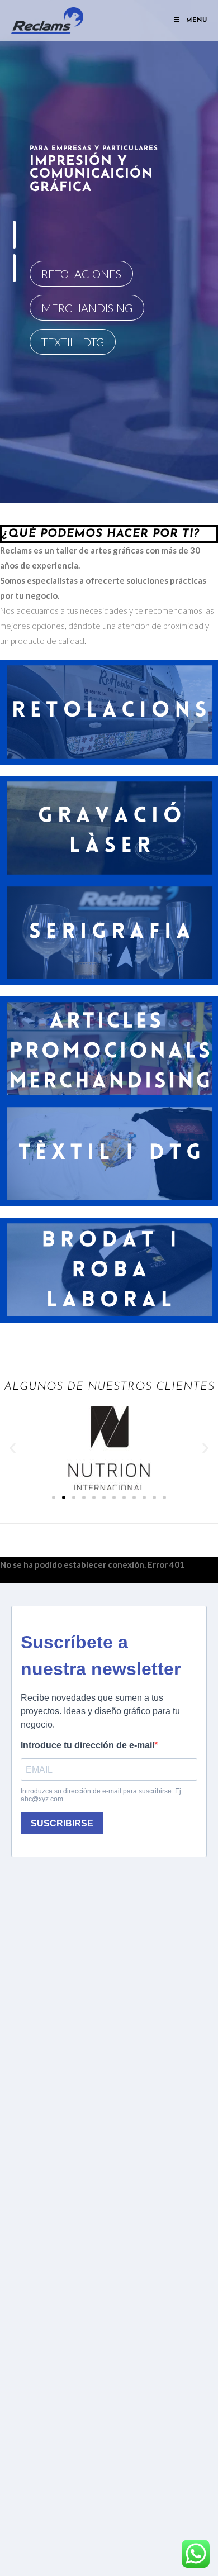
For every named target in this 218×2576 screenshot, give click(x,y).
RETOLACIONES (81, 274)
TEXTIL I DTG (73, 342)
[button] (13, 1447)
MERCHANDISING (87, 308)
